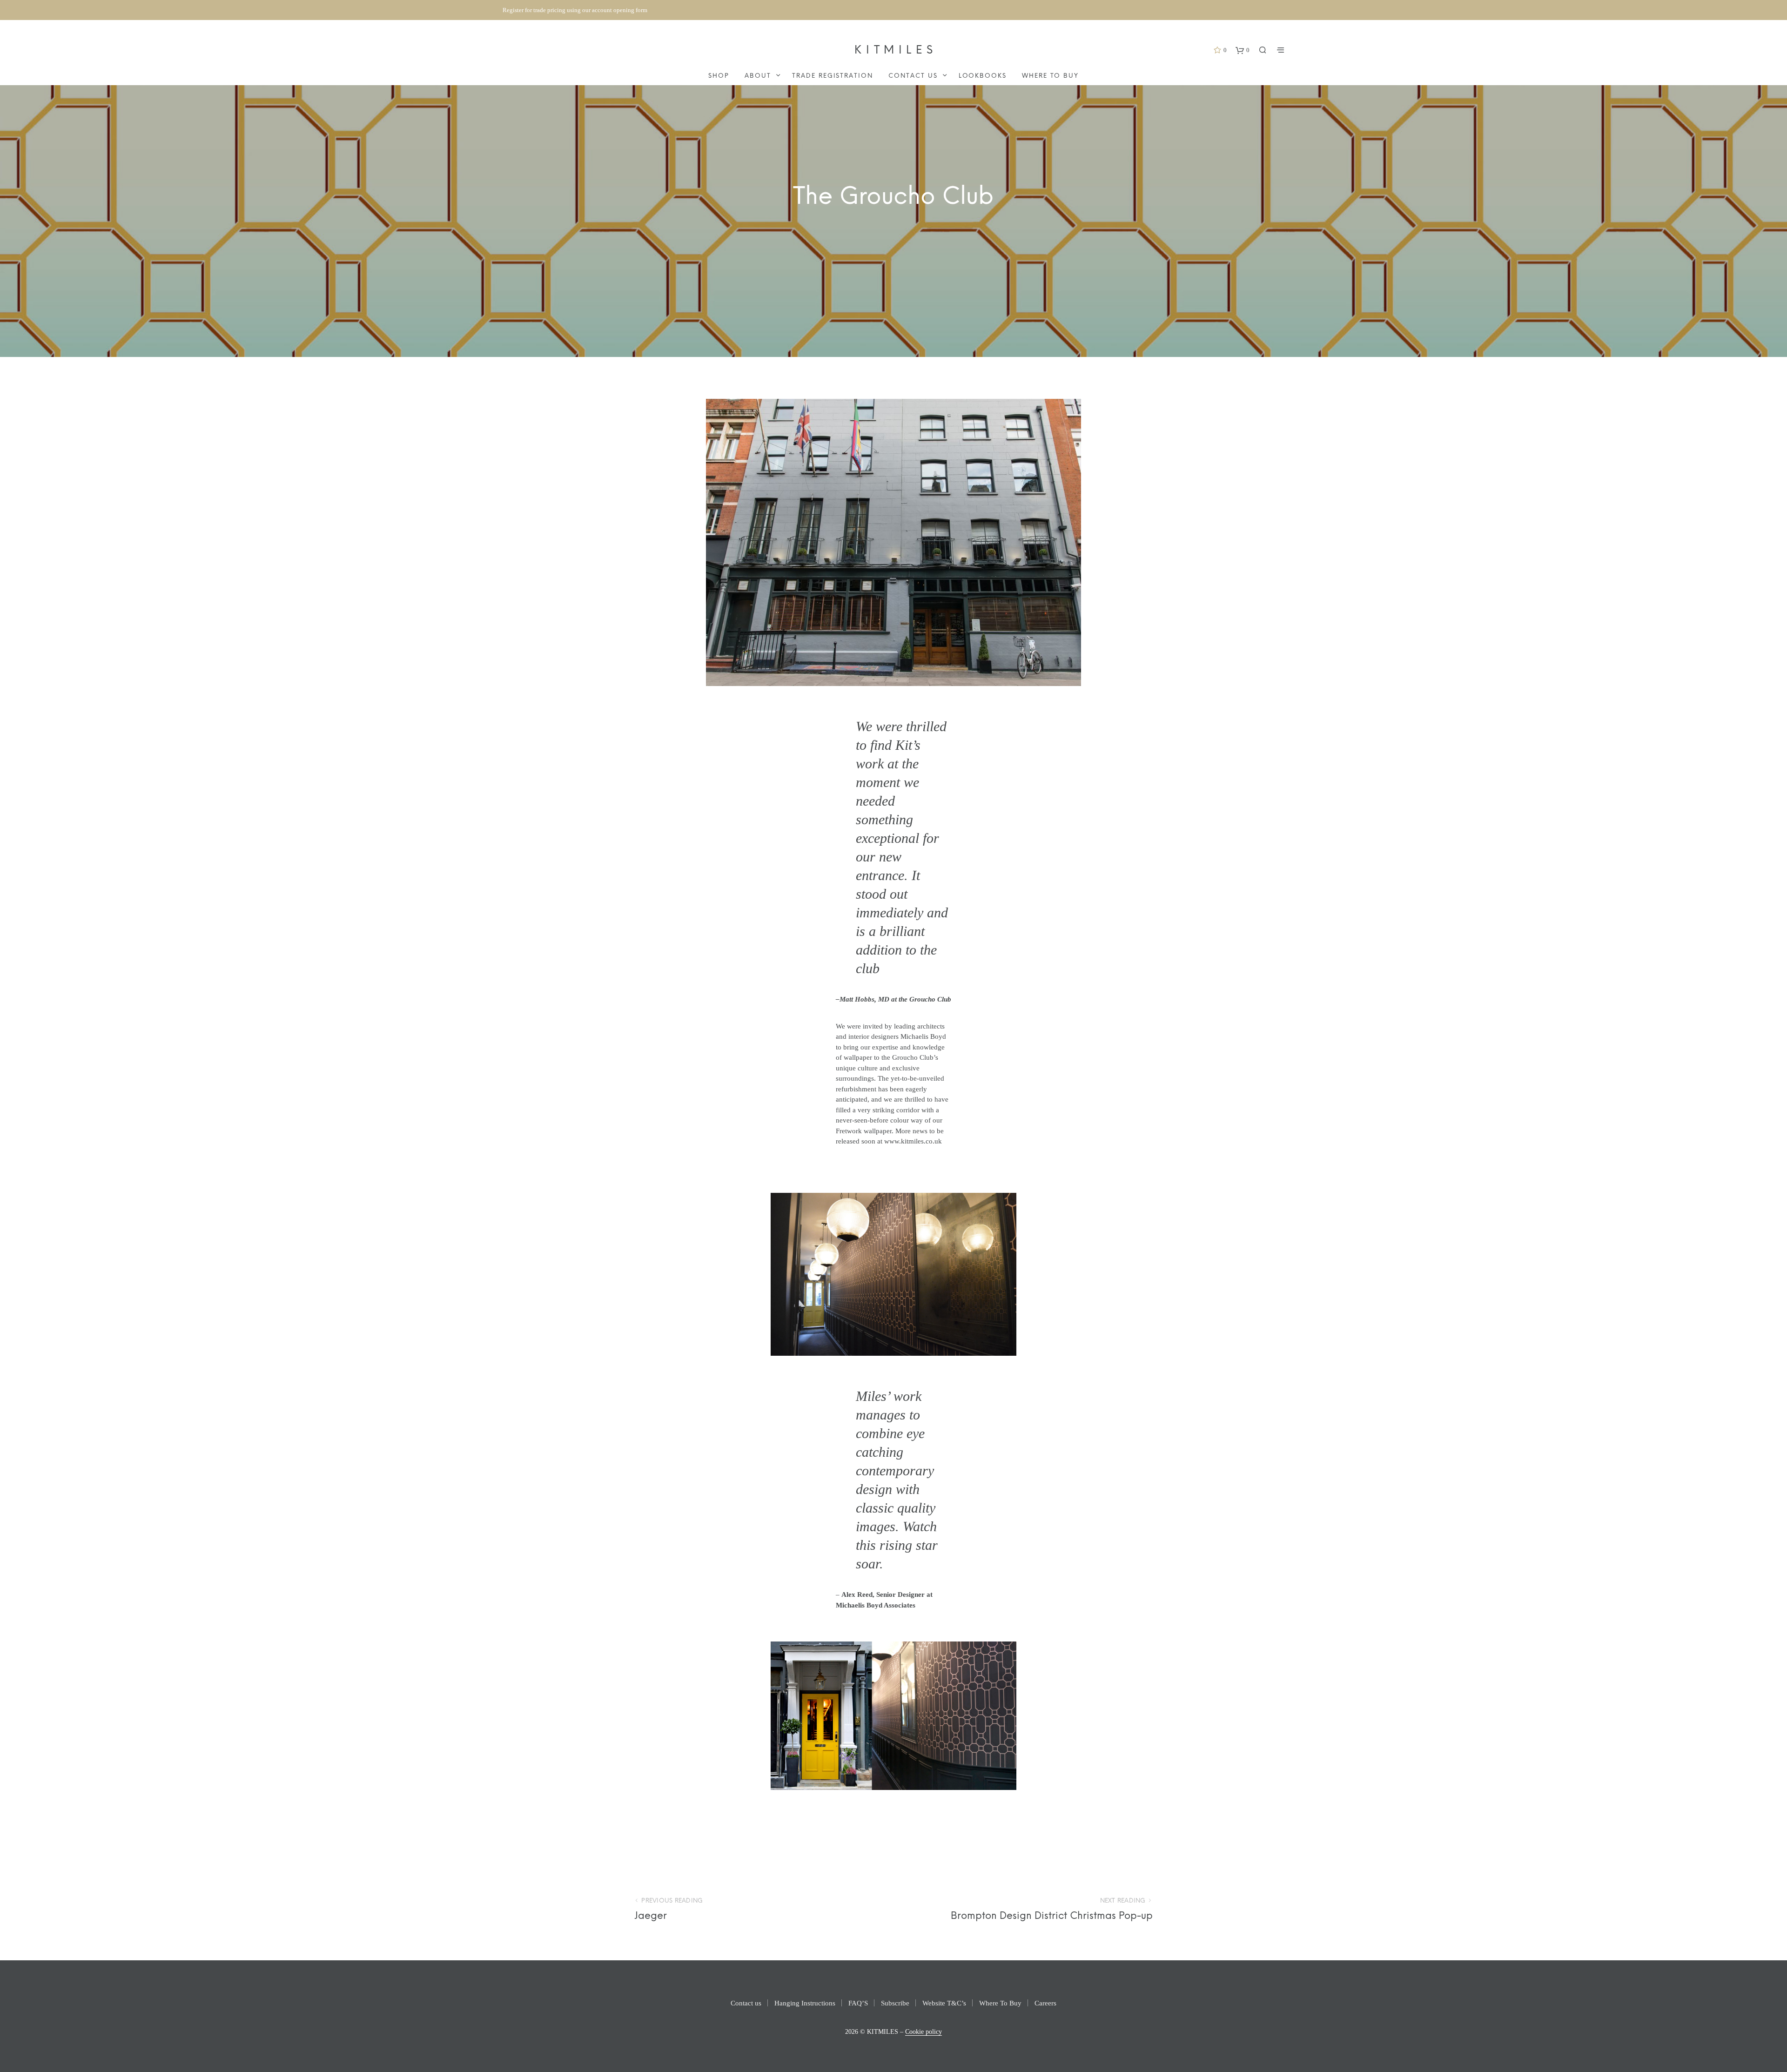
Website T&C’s (944, 2003)
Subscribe (895, 2003)
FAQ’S (858, 2003)
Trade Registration (833, 76)
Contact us (913, 76)
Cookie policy (924, 2032)
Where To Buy (1050, 76)
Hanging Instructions (805, 2003)
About (758, 76)
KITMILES (896, 50)
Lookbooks (983, 76)
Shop (719, 76)
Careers (1045, 2003)
